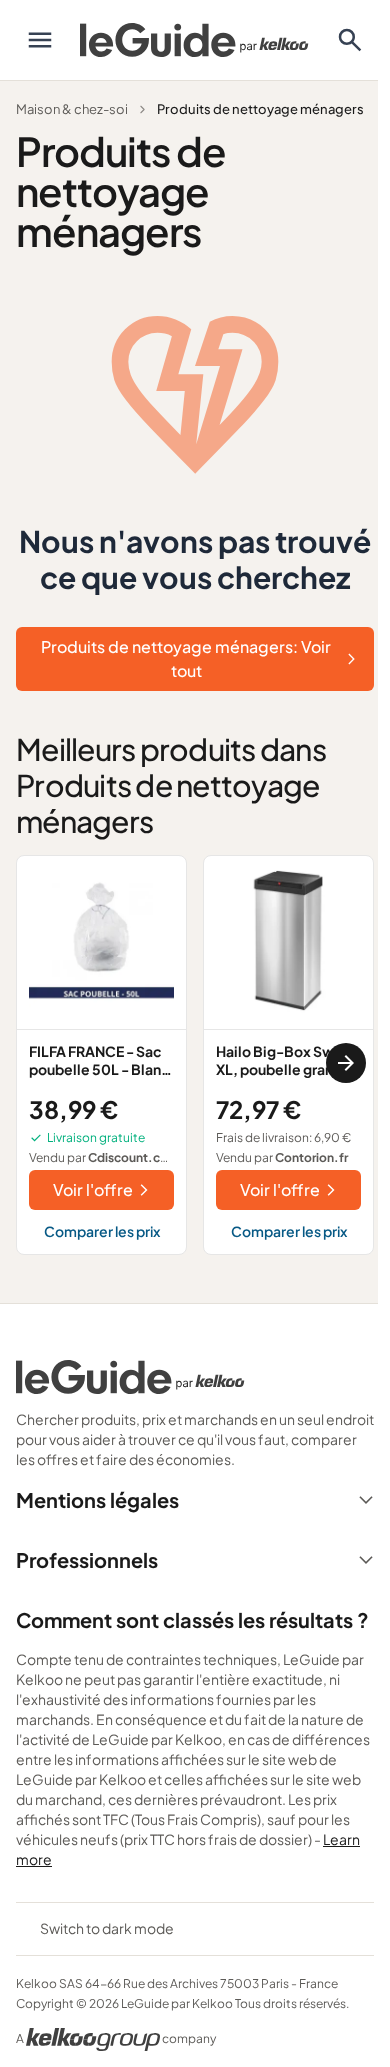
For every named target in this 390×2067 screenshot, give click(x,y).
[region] (195, 1063)
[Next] (346, 1063)
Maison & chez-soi (72, 109)
